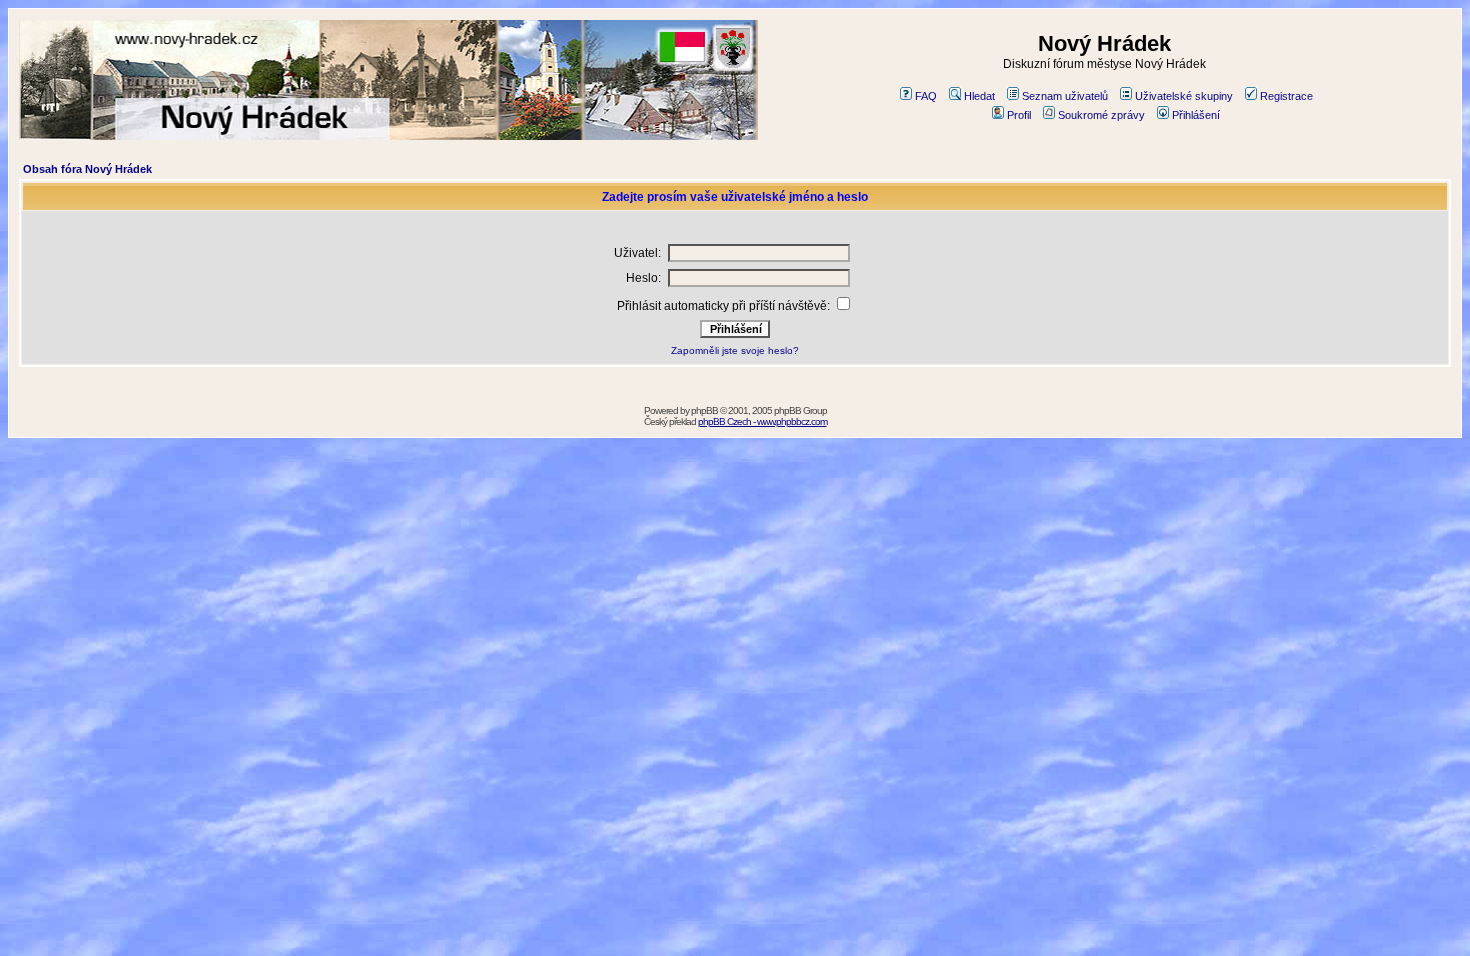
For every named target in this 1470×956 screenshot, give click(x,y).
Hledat (979, 96)
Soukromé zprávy (1101, 115)
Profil (1019, 115)
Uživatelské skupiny (1184, 96)
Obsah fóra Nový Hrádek (87, 169)
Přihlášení (1196, 115)
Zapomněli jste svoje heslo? (735, 350)
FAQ (926, 96)
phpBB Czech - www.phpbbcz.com (762, 421)
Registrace (1286, 96)
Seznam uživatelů (1065, 96)
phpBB (704, 410)
